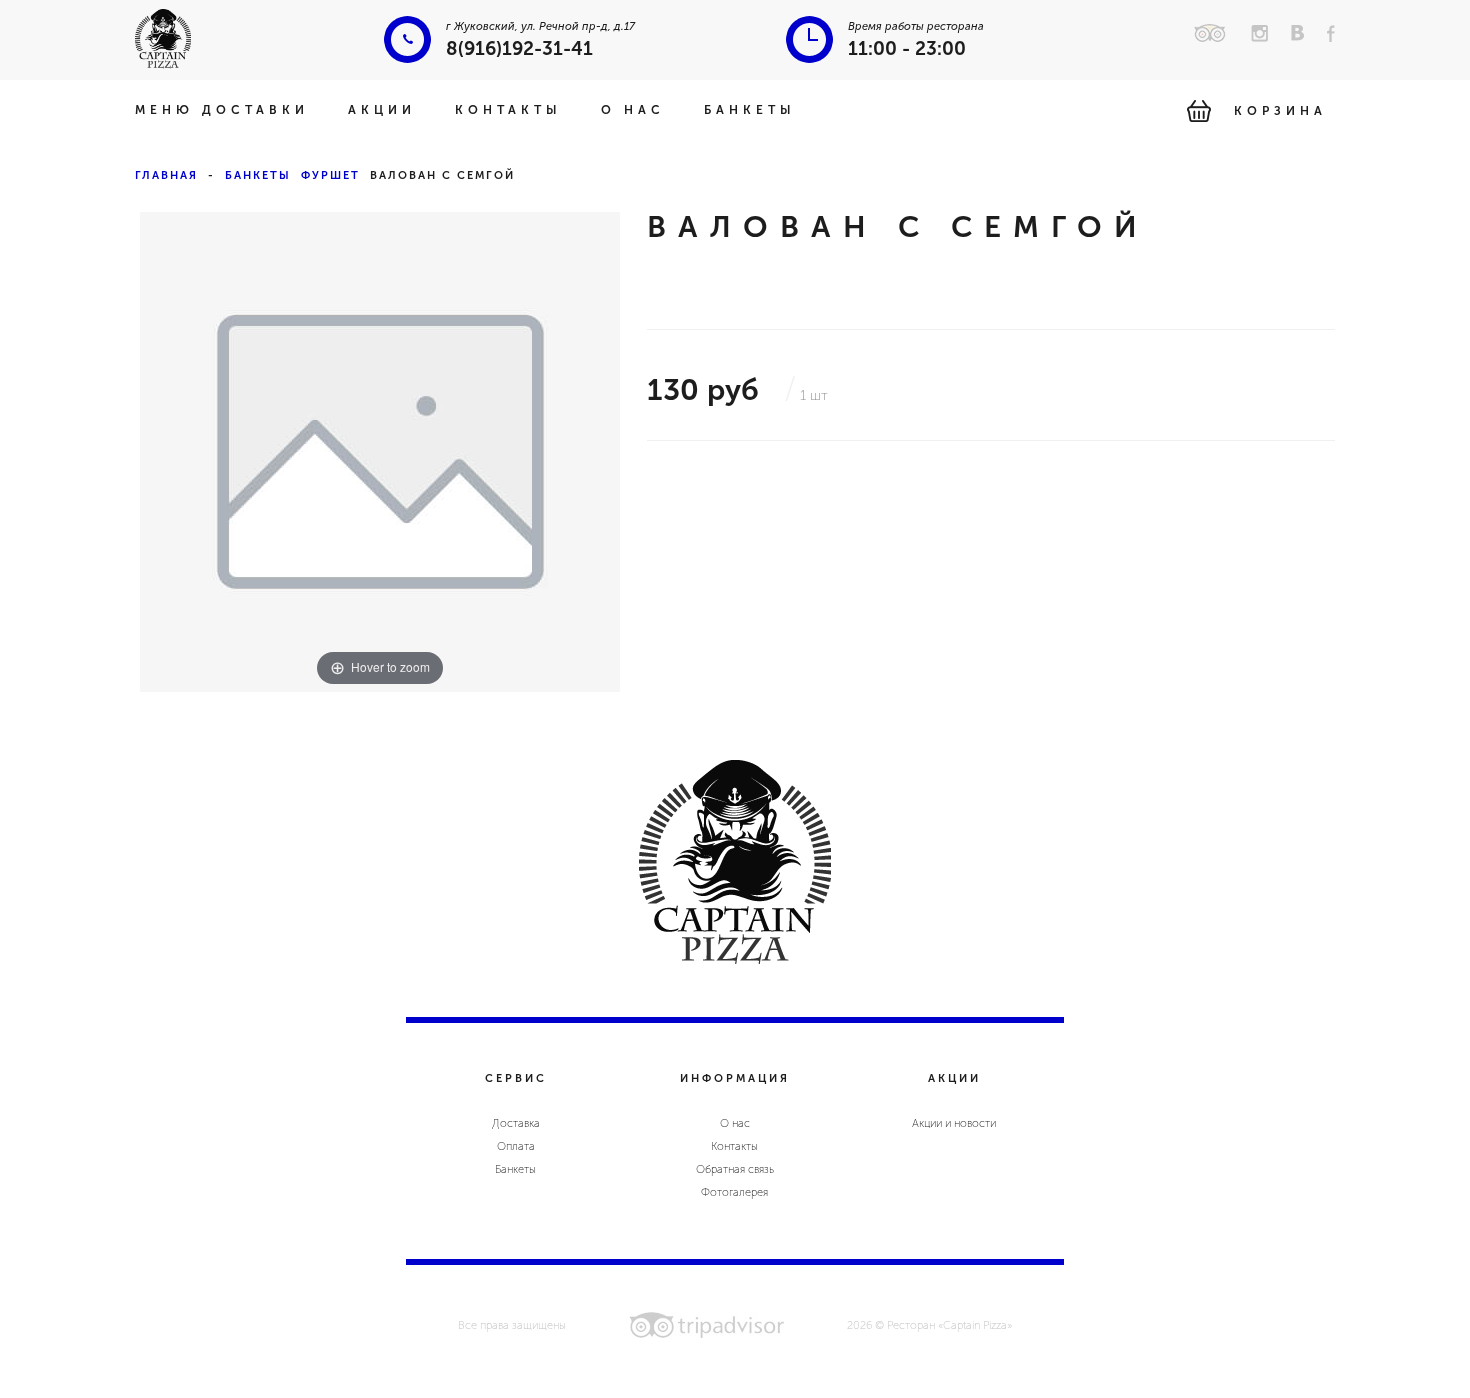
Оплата (516, 1146)
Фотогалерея (734, 1192)
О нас (633, 110)
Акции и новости (954, 1123)
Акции (382, 110)
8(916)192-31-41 (519, 48)
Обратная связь (735, 1169)
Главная (166, 175)
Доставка (516, 1123)
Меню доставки (222, 110)
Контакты (508, 110)
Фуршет (330, 175)
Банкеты (750, 110)
